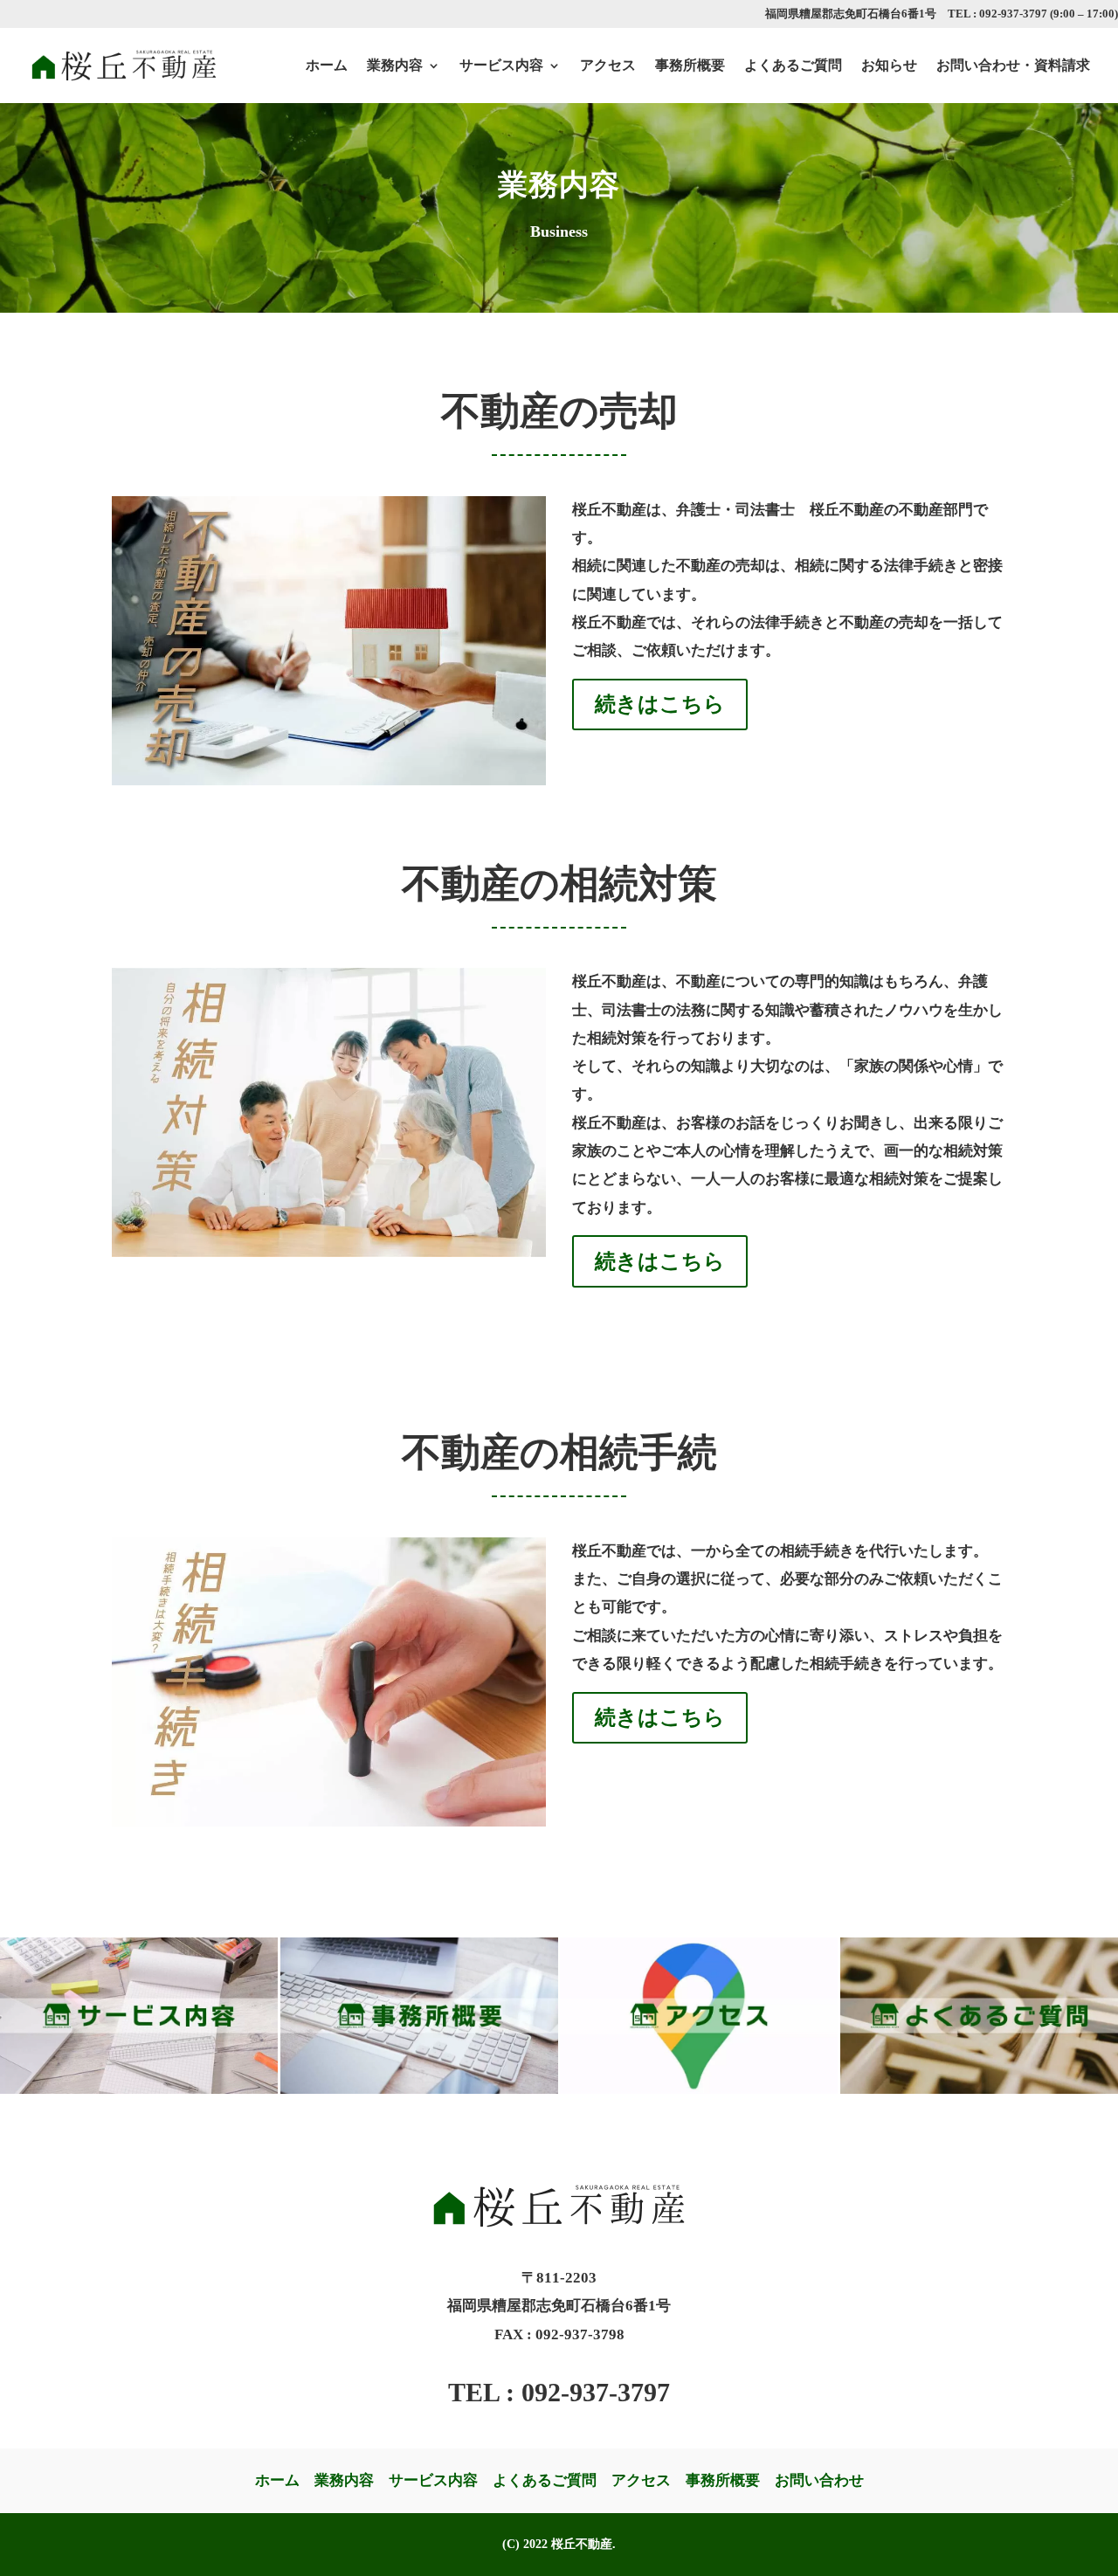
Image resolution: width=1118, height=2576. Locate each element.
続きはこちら (660, 704)
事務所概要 (690, 65)
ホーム (327, 65)
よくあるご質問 (793, 65)
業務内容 (395, 65)
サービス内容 (501, 65)
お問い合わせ (819, 2480)
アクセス (608, 65)
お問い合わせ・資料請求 (1013, 65)
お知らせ (889, 65)
